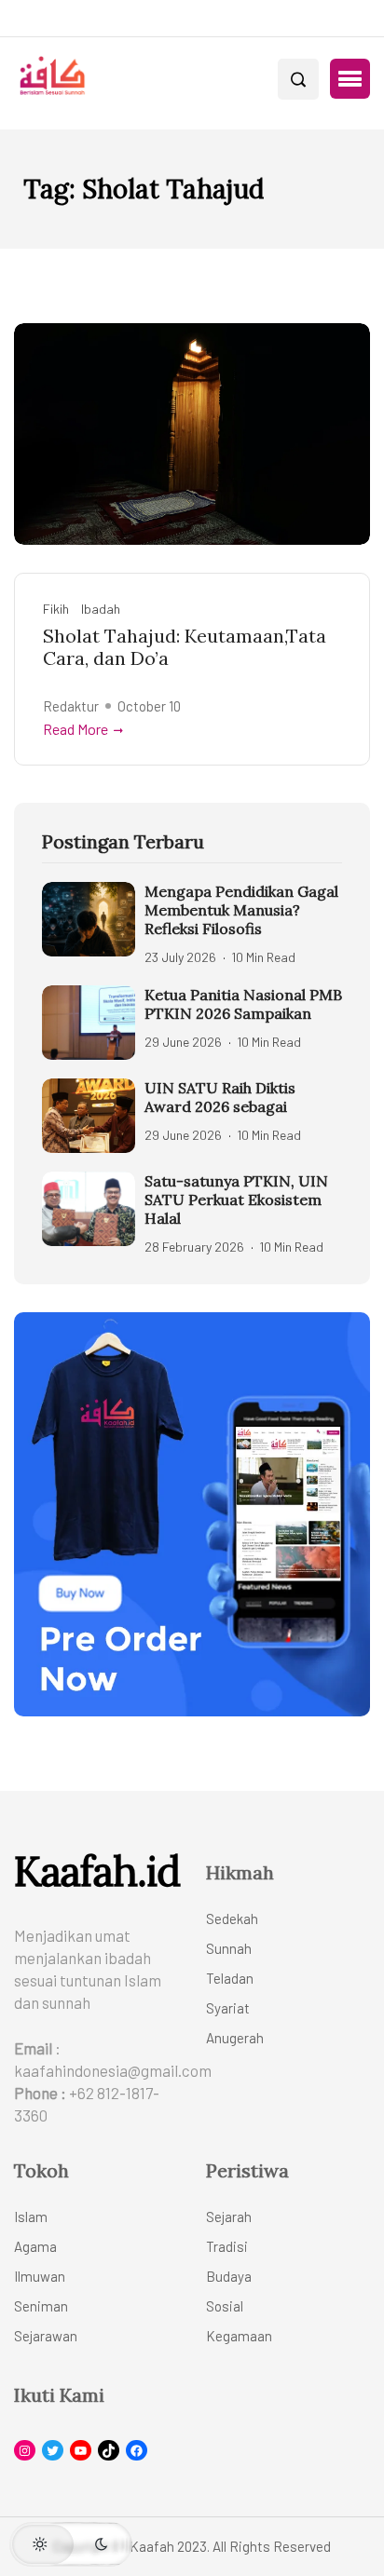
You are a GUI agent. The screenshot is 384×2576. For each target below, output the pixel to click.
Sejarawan (46, 2336)
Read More (75, 729)
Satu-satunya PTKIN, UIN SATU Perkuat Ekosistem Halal (236, 1200)
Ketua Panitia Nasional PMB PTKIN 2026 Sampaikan (243, 1004)
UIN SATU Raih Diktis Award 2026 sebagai (220, 1097)
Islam (31, 2217)
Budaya (229, 2276)
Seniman (41, 2306)
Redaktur (71, 706)
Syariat (228, 2008)
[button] (350, 79)
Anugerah (235, 2038)
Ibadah (101, 609)
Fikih (56, 609)
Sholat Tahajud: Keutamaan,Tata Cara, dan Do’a (185, 647)
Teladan (230, 1978)
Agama (35, 2246)
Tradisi (227, 2246)
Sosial (225, 2306)
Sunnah (229, 1948)
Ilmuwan (40, 2276)
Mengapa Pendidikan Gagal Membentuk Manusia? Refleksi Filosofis (241, 910)
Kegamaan (239, 2336)
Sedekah (232, 1918)
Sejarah (229, 2217)
